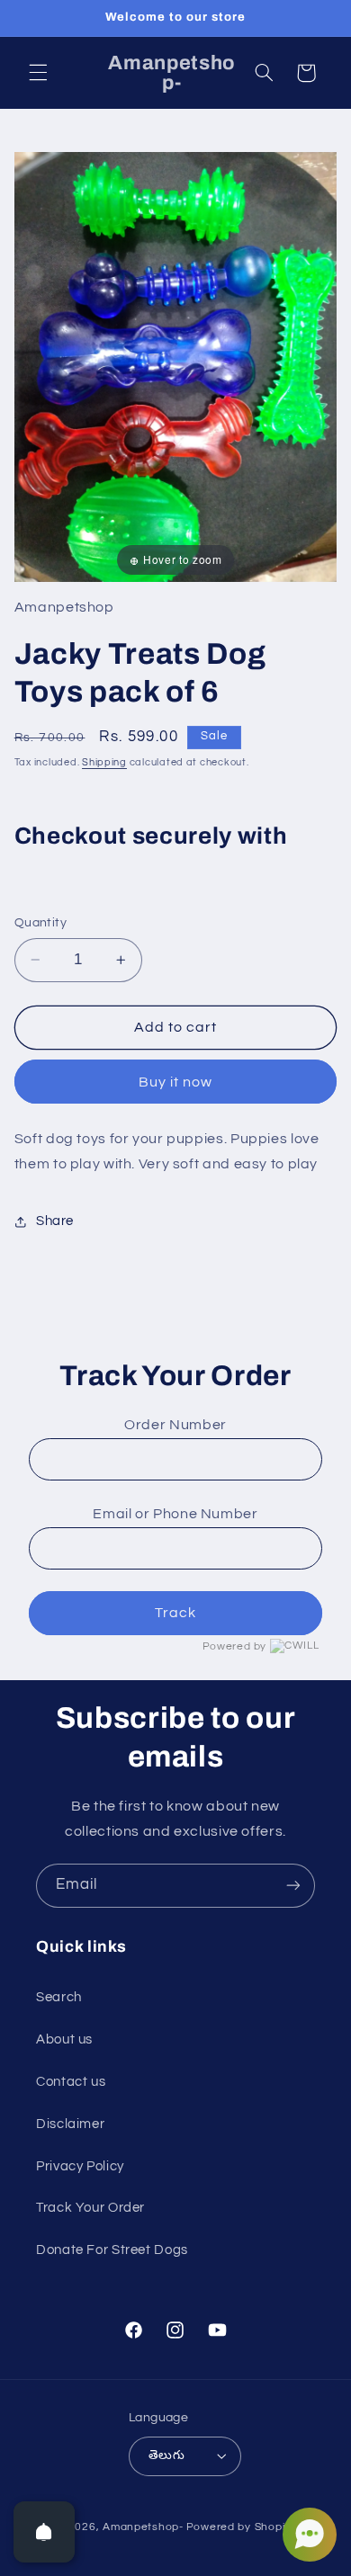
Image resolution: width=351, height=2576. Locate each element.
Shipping (104, 762)
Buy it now (176, 1082)
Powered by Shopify (241, 2527)
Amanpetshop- (143, 2527)
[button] (38, 73)
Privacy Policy (80, 2166)
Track (175, 1613)
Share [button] (55, 1221)
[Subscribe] (293, 1886)
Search (59, 1997)
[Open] (44, 2532)
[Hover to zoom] (176, 366)
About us (64, 2039)
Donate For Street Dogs (112, 2250)
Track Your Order (90, 2208)
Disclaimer (70, 2124)
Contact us (71, 2082)
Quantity (40, 923)
